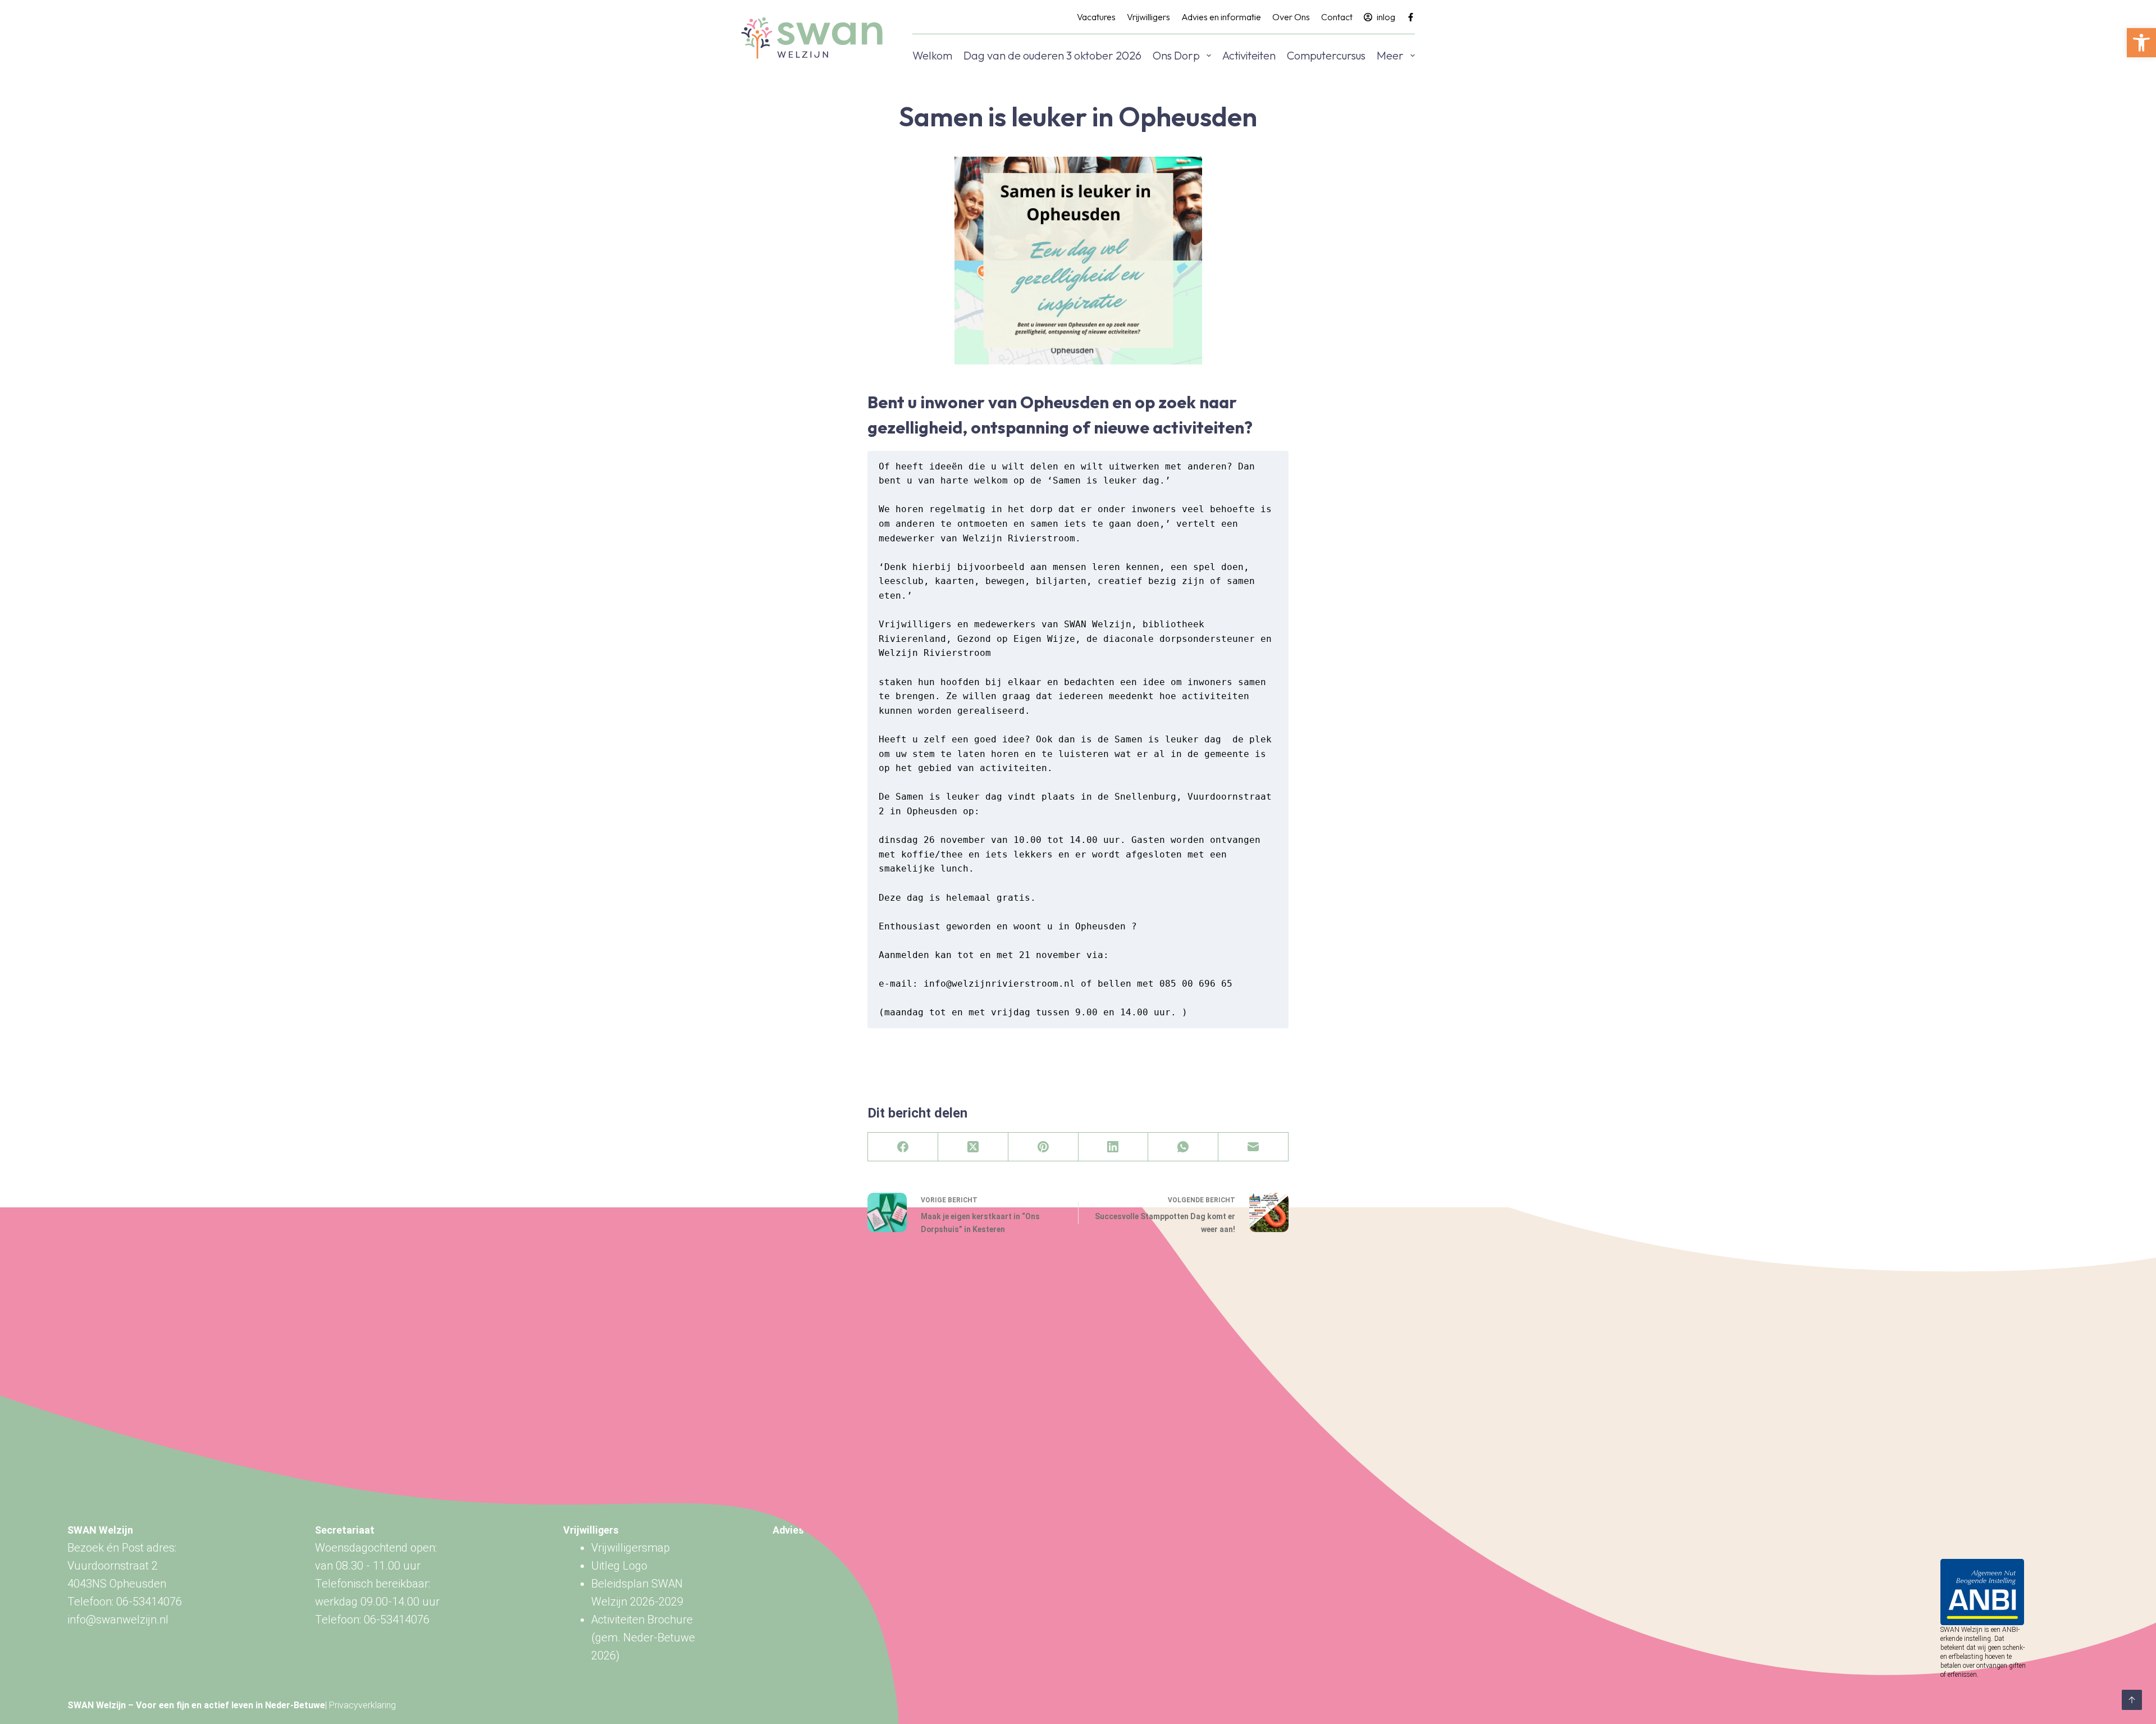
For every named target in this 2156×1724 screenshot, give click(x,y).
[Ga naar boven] (2132, 1700)
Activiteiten (1249, 55)
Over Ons (1291, 17)
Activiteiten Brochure (642, 1620)
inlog (1386, 17)
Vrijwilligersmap (631, 1548)
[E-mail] (1253, 1147)
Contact (1337, 17)
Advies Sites (802, 1530)
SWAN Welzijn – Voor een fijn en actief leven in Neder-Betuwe (196, 1705)
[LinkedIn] (1114, 1147)
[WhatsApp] (1183, 1147)
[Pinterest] (1043, 1147)
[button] (2141, 43)
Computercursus (1326, 55)
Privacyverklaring (362, 1705)
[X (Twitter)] (973, 1147)
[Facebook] (1411, 17)
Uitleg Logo (619, 1566)
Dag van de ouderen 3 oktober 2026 (1052, 55)
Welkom (932, 55)
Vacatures (1096, 17)
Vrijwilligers (1148, 17)
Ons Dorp (1176, 55)
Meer (1390, 55)
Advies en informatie (1221, 17)
